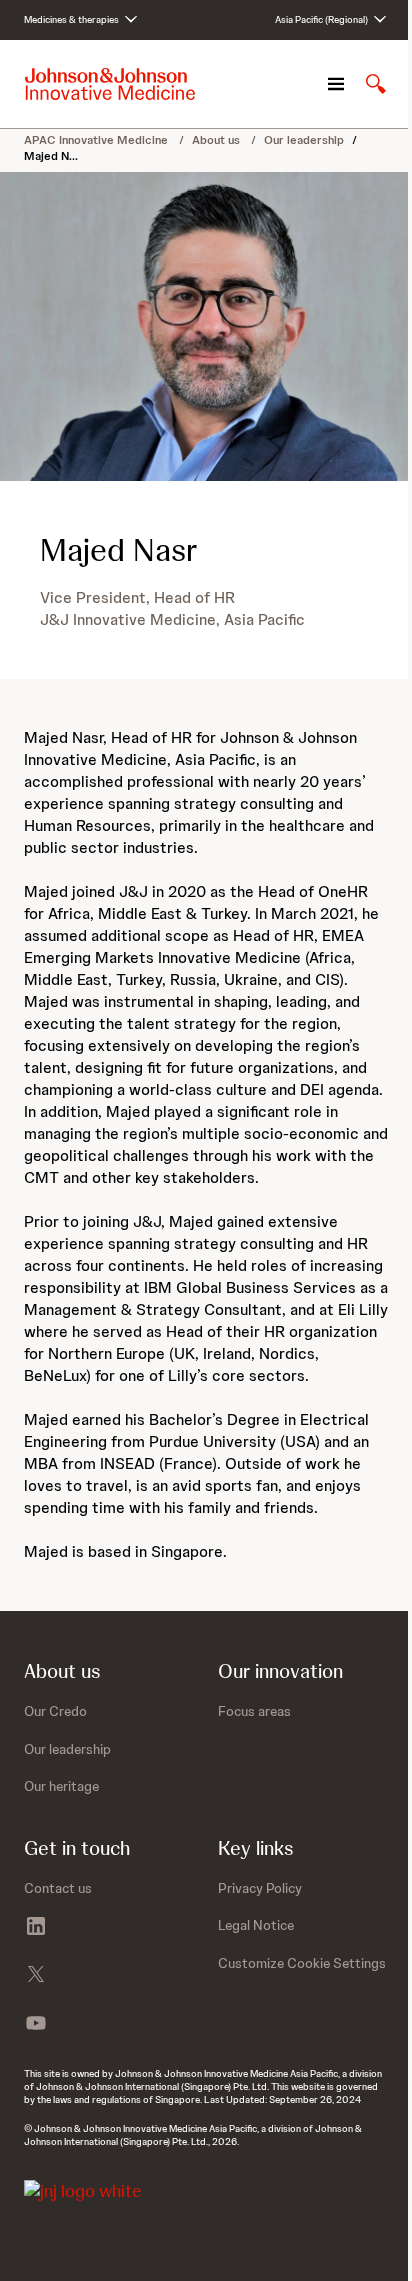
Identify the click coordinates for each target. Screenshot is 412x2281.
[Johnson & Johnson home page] (110, 84)
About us (217, 140)
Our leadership (304, 140)
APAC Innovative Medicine (97, 140)
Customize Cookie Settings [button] (302, 1963)
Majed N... (51, 156)
